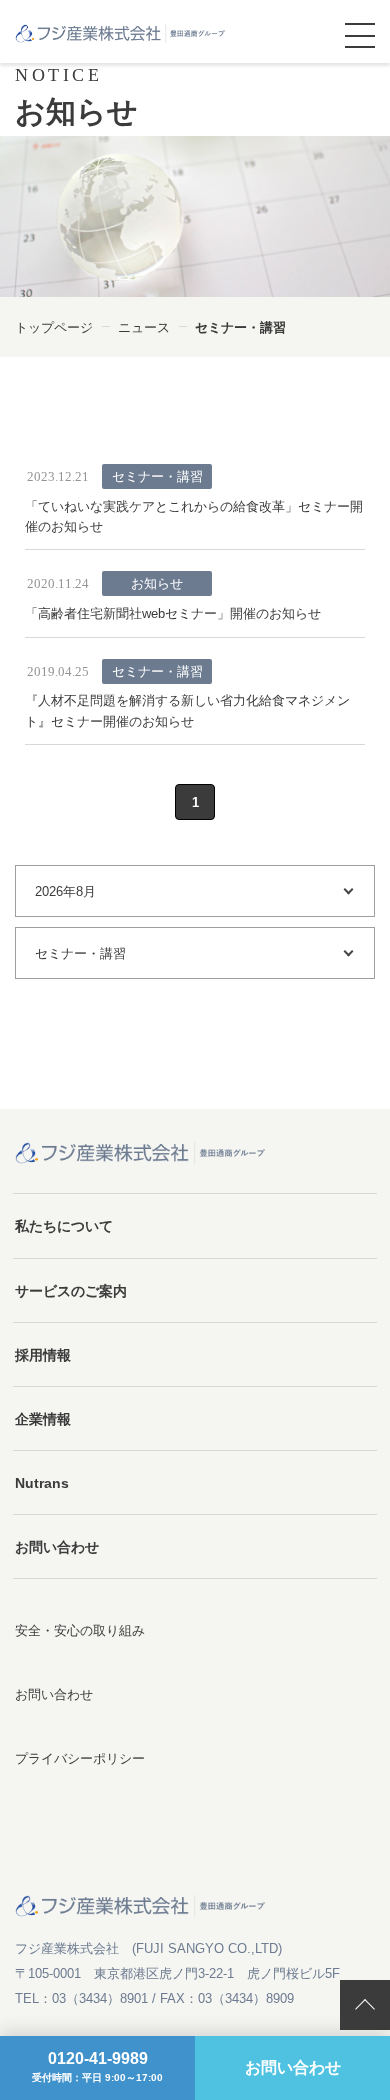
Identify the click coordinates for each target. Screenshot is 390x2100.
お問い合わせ (57, 1547)
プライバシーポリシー (80, 1758)
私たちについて (64, 1226)
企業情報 (43, 1419)
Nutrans (42, 1483)
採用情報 (43, 1355)
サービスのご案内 (71, 1291)
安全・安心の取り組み (80, 1630)
